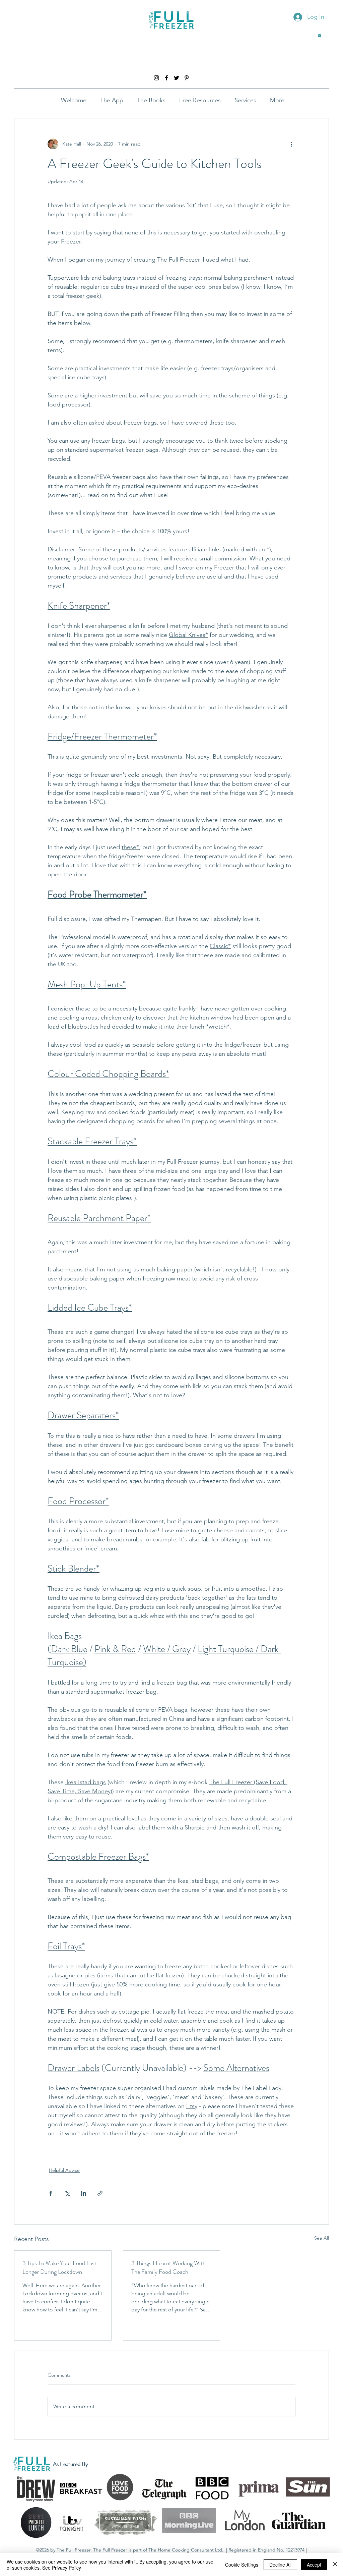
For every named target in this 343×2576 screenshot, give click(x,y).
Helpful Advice (64, 2170)
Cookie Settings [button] (242, 2565)
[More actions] (291, 144)
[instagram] (156, 78)
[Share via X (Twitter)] (67, 2193)
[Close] (335, 2565)
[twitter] (177, 78)
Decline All (280, 2565)
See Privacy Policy (62, 2568)
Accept (314, 2565)
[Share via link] (100, 2193)
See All (322, 2238)
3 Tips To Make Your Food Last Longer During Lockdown (59, 2267)
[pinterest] (187, 78)
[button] (320, 35)
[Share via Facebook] (51, 2193)
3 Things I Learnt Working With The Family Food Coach (168, 2267)
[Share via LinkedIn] (84, 2193)
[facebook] (166, 78)
